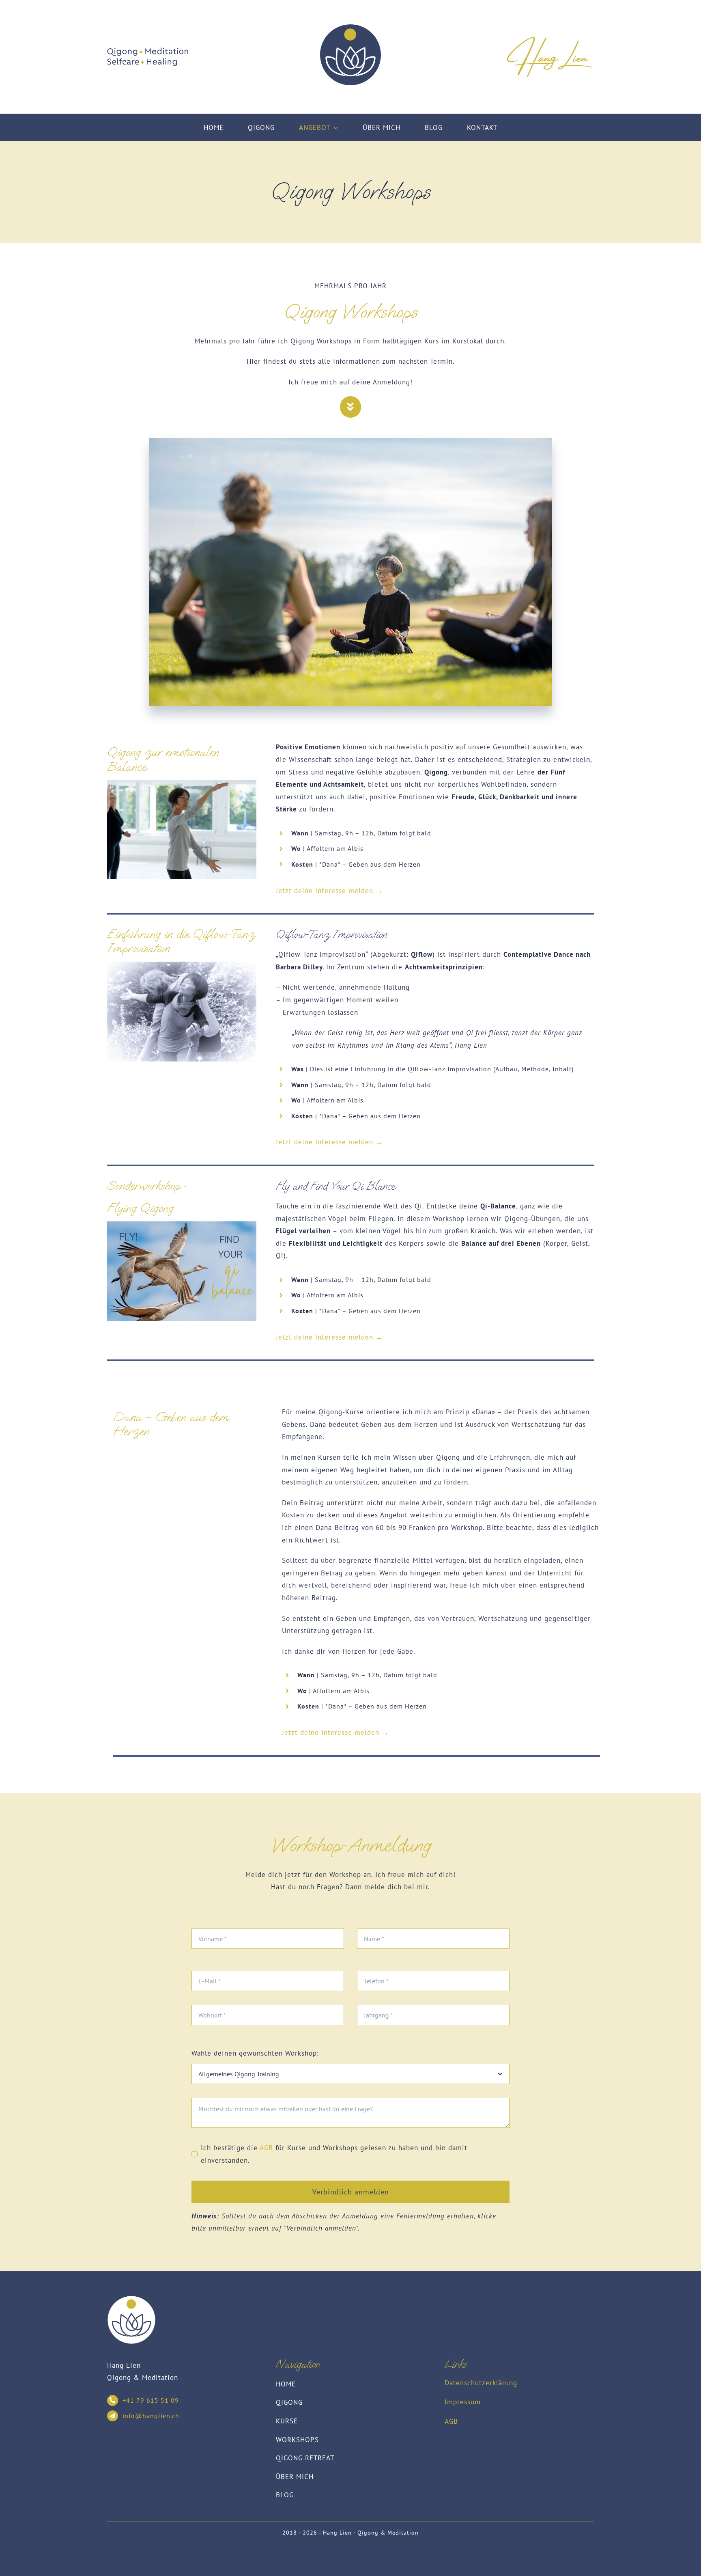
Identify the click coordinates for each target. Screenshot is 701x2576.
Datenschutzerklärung (481, 2383)
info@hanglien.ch (151, 2416)
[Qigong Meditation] (350, 17)
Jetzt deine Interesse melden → (329, 891)
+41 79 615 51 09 (151, 2400)
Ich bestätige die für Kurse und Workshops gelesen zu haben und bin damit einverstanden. (334, 2154)
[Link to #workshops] (351, 407)
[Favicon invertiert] (131, 2299)
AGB (268, 2148)
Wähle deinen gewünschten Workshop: (255, 2053)
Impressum (463, 2402)
